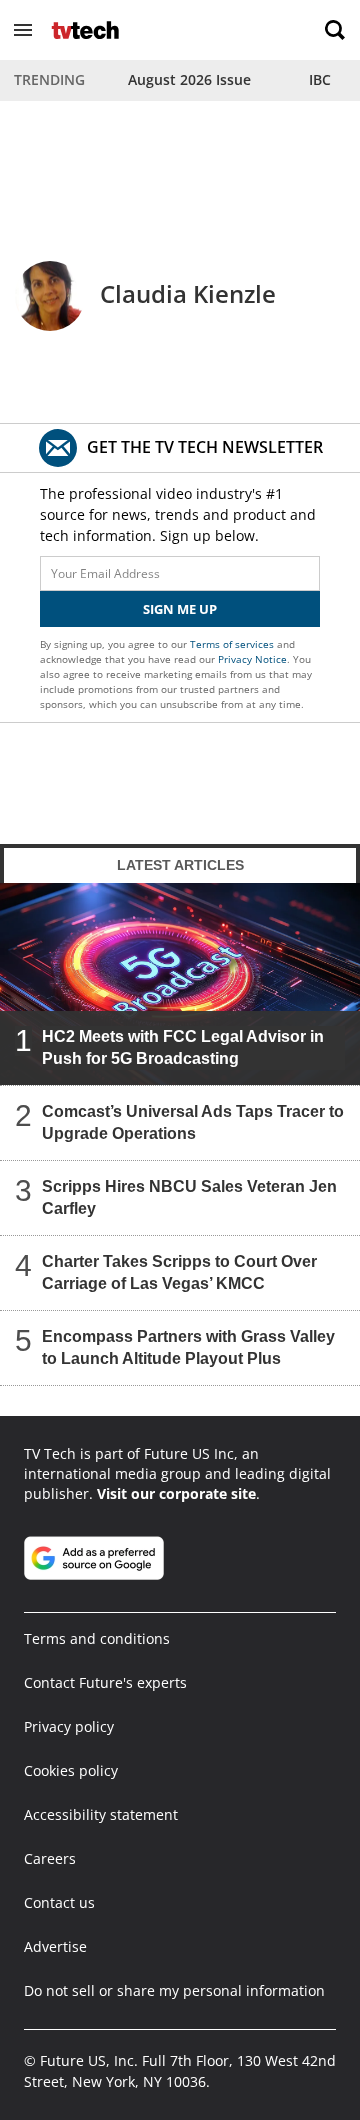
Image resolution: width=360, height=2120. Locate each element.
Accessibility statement (101, 1814)
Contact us (59, 1902)
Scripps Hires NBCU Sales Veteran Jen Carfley (189, 1197)
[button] (23, 30)
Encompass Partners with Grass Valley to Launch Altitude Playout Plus (188, 1347)
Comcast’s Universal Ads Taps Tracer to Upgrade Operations (193, 1122)
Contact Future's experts (105, 1682)
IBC (320, 79)
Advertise (55, 1946)
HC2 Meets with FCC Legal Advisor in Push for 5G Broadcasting (183, 1047)
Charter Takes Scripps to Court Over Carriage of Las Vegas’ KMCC (179, 1272)
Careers (50, 1858)
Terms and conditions (97, 1638)
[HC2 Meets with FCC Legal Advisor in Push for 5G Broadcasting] (180, 984)
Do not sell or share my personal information (174, 1990)
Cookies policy (71, 1770)
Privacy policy (69, 1726)
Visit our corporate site (176, 1493)
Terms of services (233, 644)
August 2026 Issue (189, 79)
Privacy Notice (252, 659)
